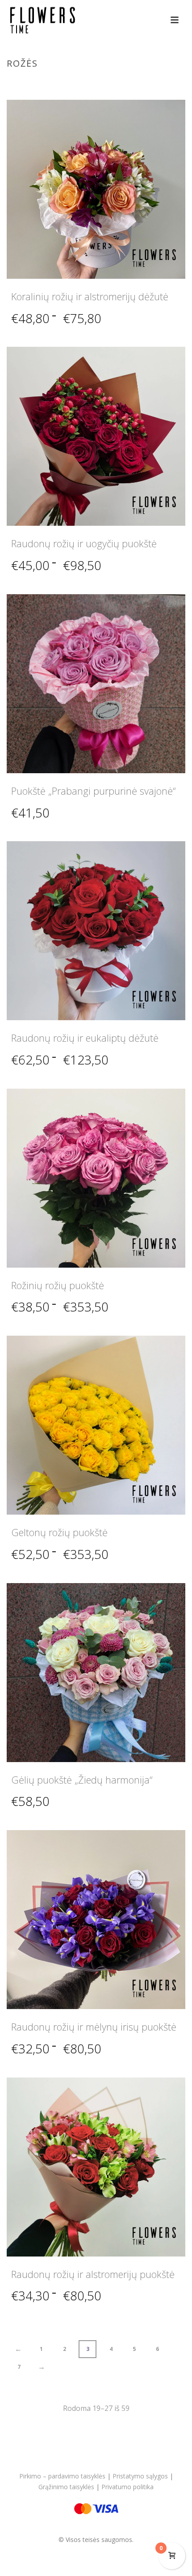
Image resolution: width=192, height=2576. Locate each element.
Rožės (94, 82)
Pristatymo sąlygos (140, 2476)
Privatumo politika (127, 2487)
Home (71, 82)
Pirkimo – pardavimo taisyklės (62, 2476)
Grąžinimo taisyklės (66, 2487)
